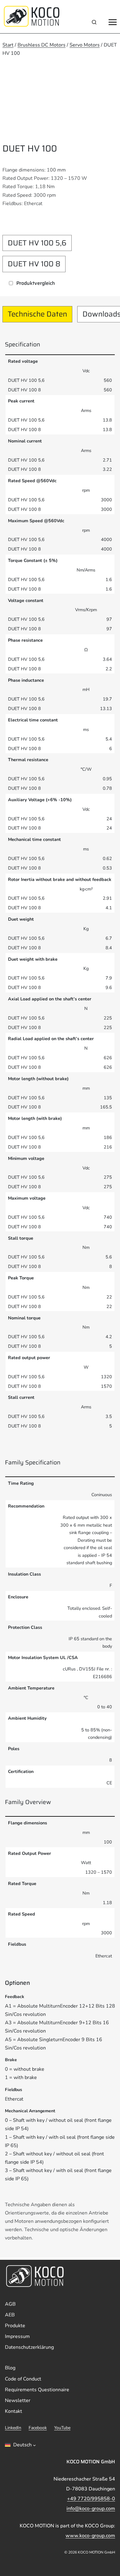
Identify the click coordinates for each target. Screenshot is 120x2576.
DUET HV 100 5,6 (37, 243)
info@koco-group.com (91, 2509)
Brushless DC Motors (42, 45)
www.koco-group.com (90, 2536)
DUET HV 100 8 (34, 264)
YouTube (62, 2428)
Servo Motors (85, 45)
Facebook (38, 2428)
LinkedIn (13, 2428)
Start (8, 45)
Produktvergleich (36, 283)
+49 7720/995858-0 (91, 2499)
